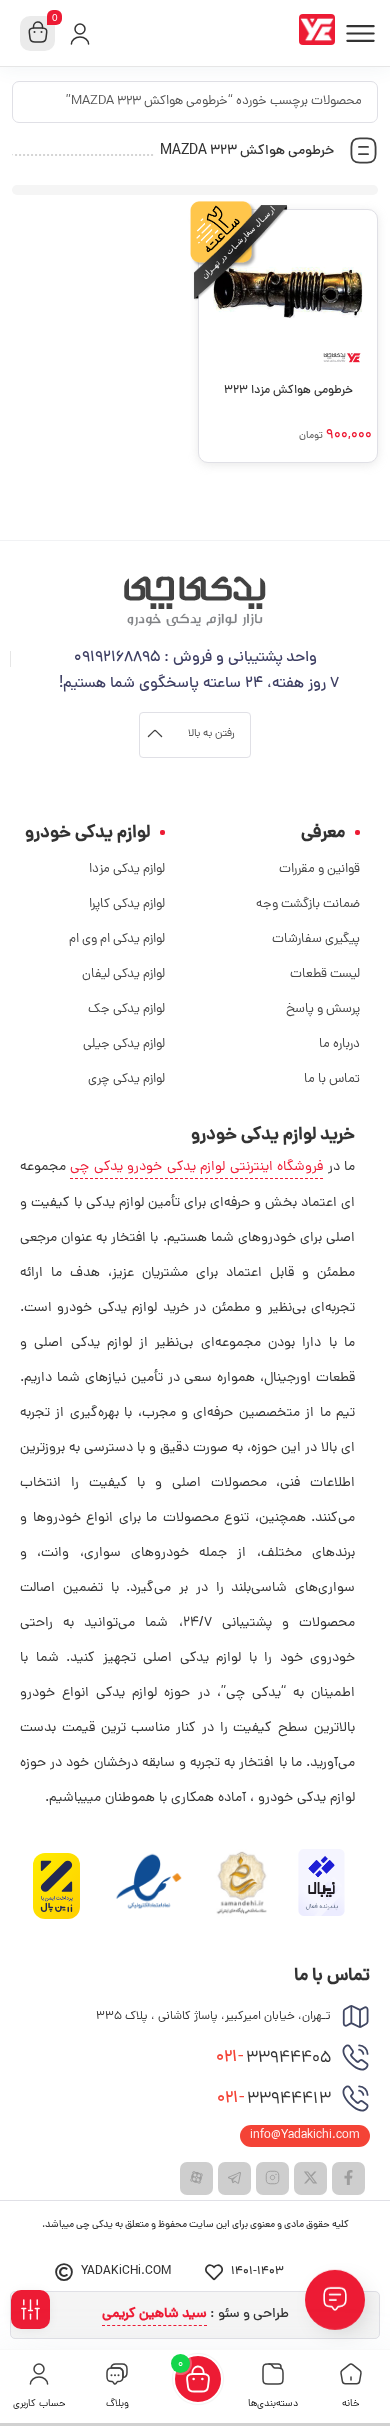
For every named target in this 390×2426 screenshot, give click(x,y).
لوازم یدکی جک (126, 1009)
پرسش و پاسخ (323, 1009)
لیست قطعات (325, 974)
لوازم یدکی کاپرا (127, 904)
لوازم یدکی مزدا (127, 869)
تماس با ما (332, 1079)
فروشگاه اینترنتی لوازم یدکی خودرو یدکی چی (196, 1167)
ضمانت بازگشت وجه (308, 904)
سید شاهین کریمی (154, 2314)
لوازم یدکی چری (126, 1079)
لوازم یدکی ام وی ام (117, 939)
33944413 (274, 2099)
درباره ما (339, 1044)
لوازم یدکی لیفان (123, 974)
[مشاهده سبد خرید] (38, 34)
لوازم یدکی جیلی (124, 1044)
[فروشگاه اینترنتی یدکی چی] (321, 33)
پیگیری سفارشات (316, 939)
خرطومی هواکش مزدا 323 (288, 391)
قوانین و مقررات (319, 869)
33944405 (273, 2058)
